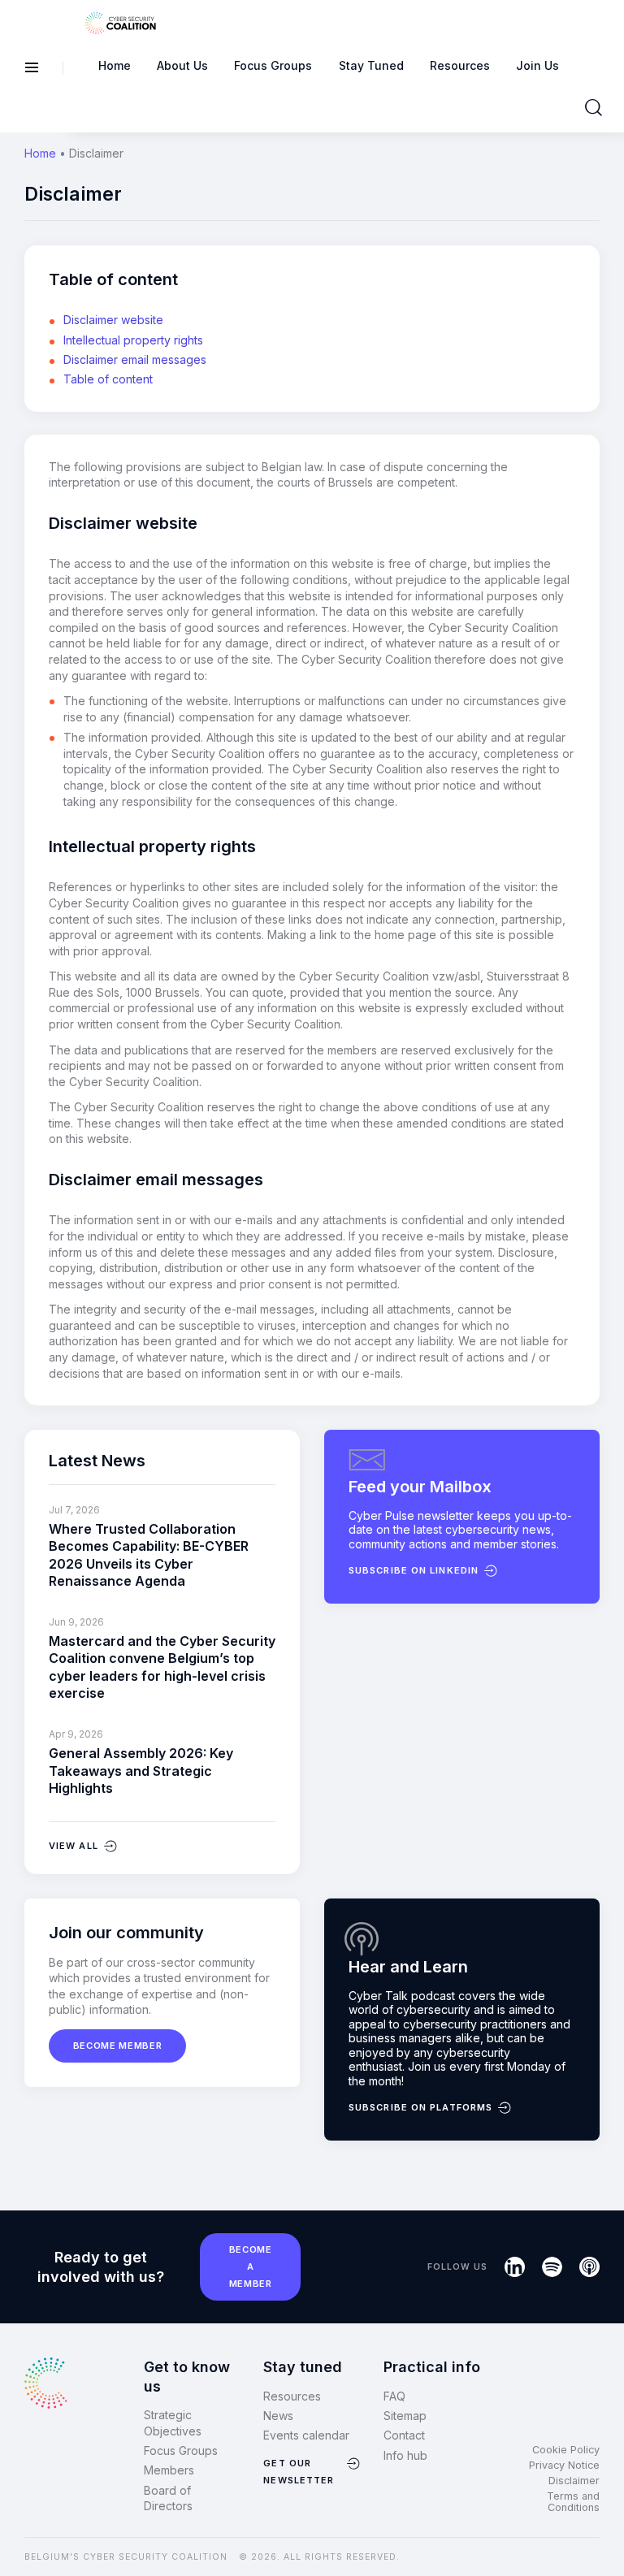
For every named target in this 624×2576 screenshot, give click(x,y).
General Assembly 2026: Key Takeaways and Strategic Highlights (141, 1771)
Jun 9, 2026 (76, 1622)
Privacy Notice (564, 2465)
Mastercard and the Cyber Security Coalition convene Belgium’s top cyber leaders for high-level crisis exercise (162, 1667)
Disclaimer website (113, 320)
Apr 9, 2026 (76, 1734)
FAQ (394, 2396)
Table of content (108, 379)
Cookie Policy (566, 2450)
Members (169, 2470)
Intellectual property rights (133, 340)
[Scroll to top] (601, 2536)
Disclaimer (574, 2481)
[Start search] (594, 108)
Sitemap (405, 2416)
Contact (404, 2435)
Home (40, 153)
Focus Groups (181, 2450)
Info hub (405, 2455)
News (278, 2416)
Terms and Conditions (573, 2502)
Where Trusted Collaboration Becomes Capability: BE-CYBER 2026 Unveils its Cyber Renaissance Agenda (149, 1555)
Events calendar (306, 2435)
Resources (292, 2396)
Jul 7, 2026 (74, 1510)
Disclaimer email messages (135, 359)
